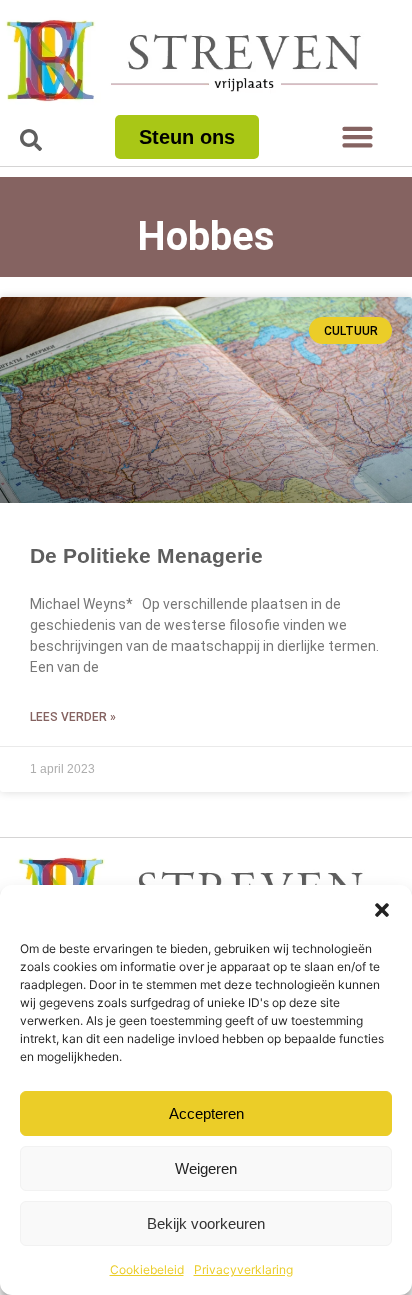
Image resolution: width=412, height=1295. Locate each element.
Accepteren (206, 1113)
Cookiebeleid (147, 1269)
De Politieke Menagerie (146, 555)
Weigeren (206, 1168)
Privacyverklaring (243, 1269)
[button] (382, 910)
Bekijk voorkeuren (206, 1223)
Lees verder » (73, 717)
